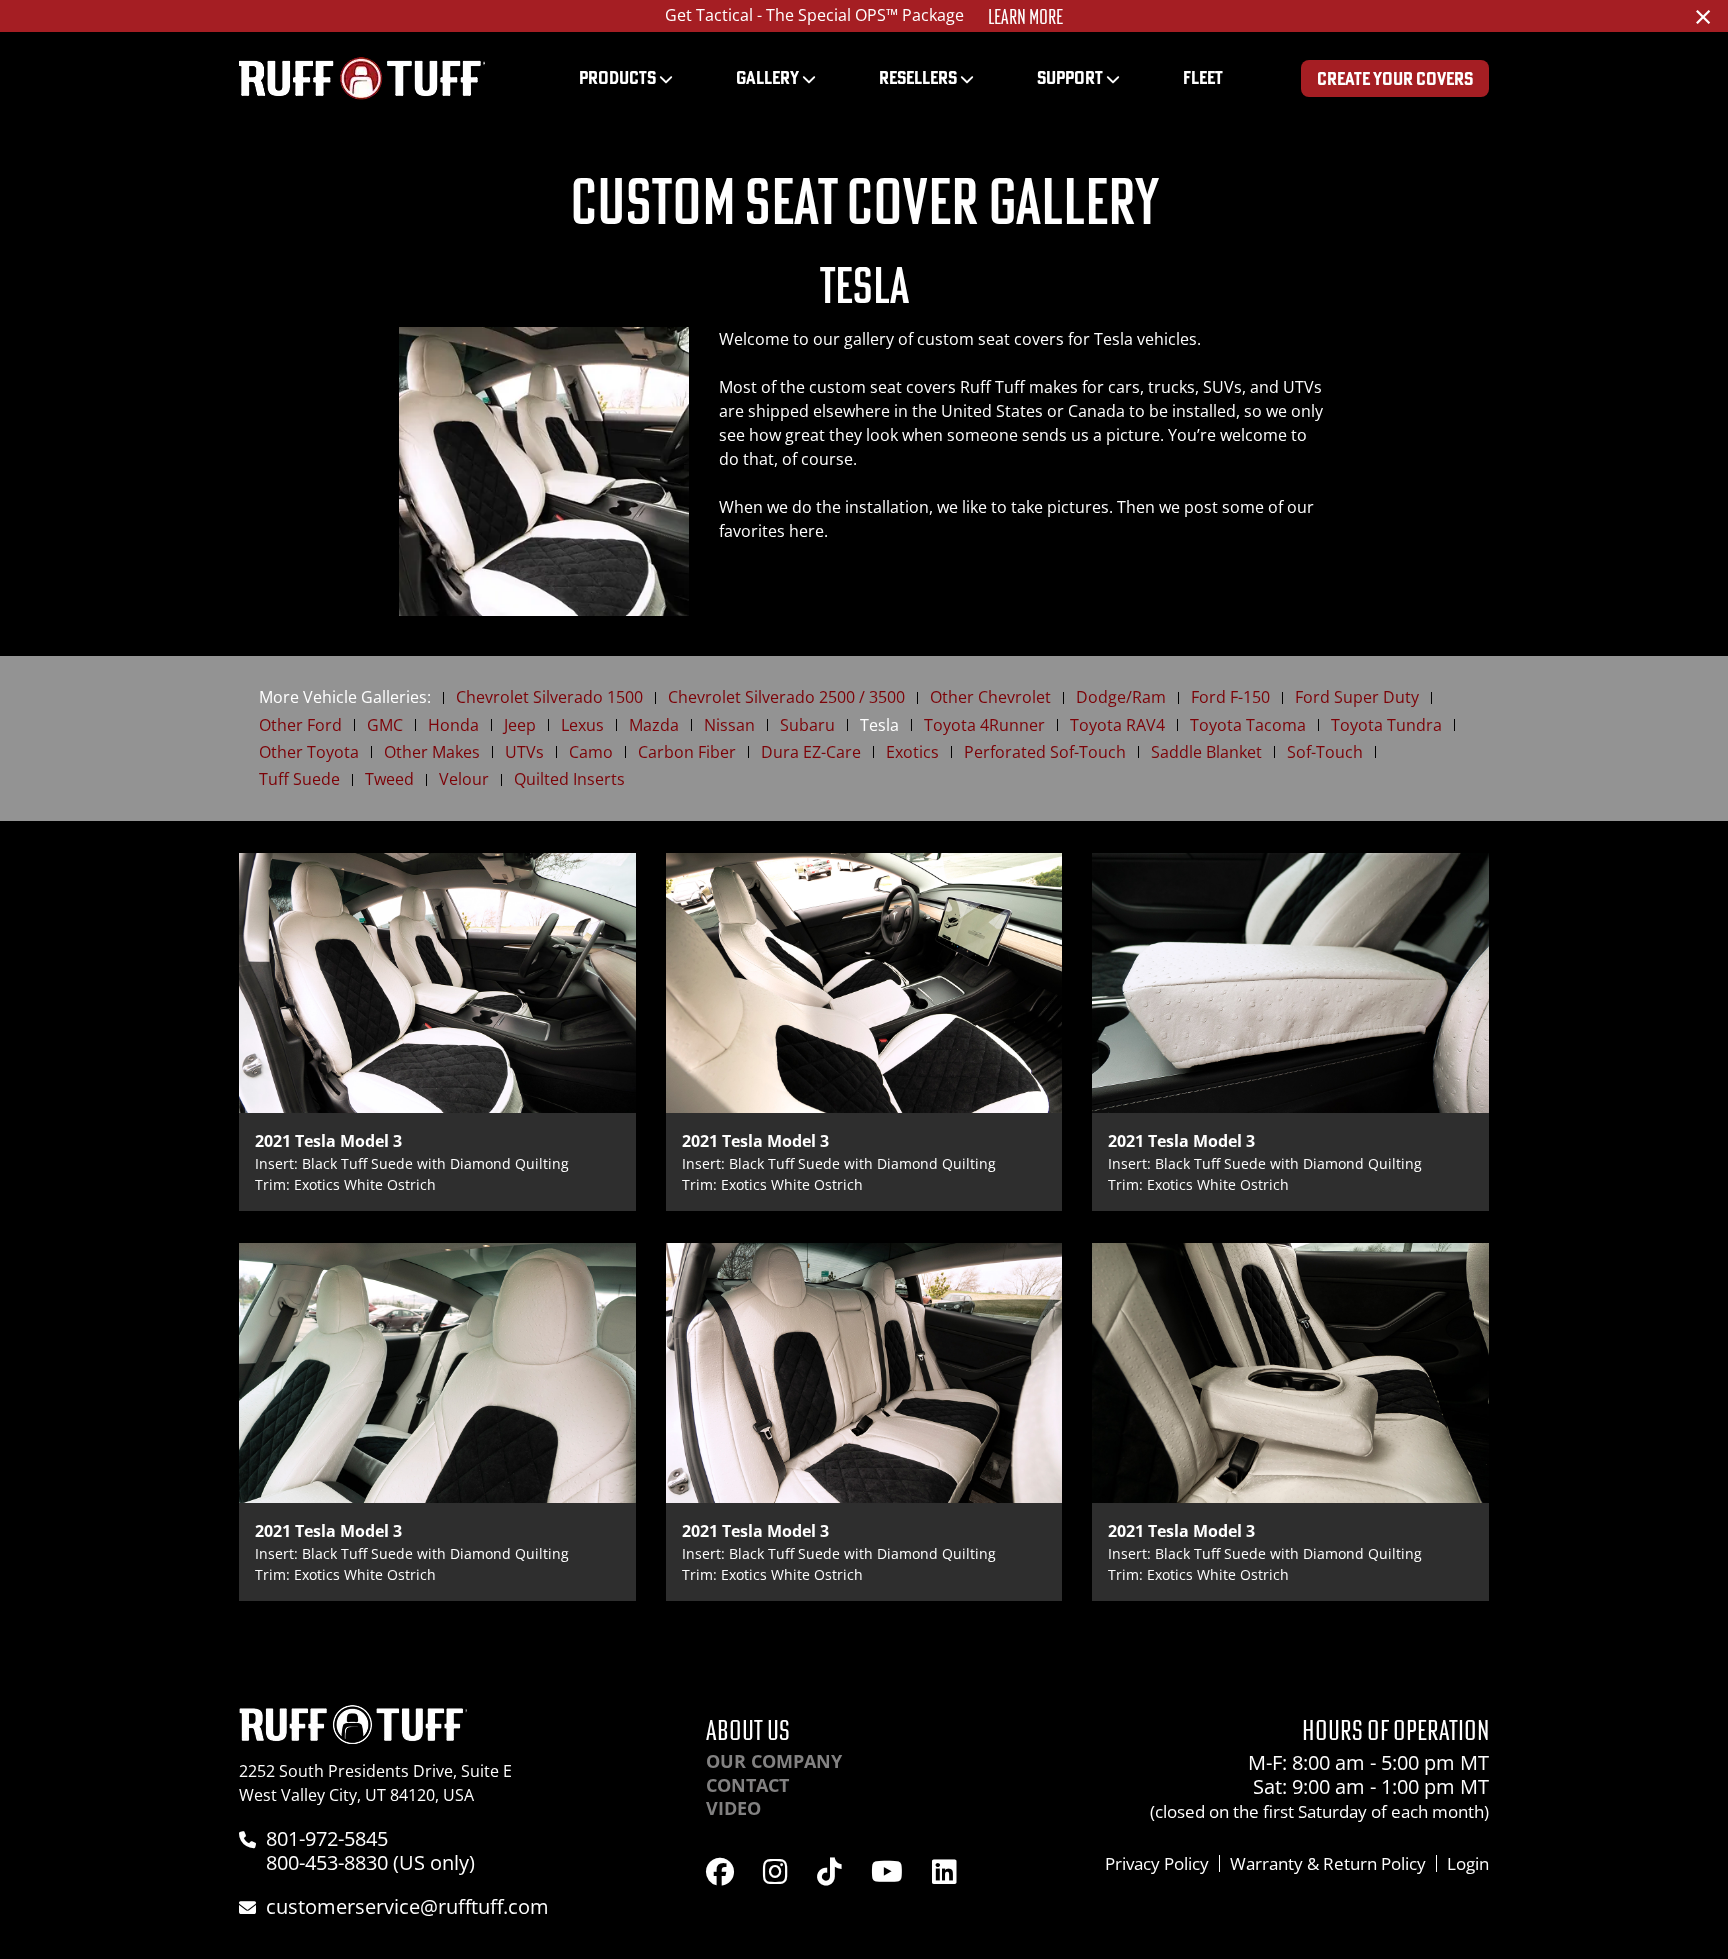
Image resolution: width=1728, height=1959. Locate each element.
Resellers (918, 77)
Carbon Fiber (687, 752)
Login (1468, 1863)
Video (733, 1808)
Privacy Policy (1157, 1863)
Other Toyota (309, 752)
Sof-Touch (1325, 752)
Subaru (807, 725)
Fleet (1203, 77)
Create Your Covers (1395, 78)
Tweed (389, 779)
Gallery (767, 77)
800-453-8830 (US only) (370, 1862)
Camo (591, 752)
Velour (464, 779)
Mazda (654, 725)
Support (1070, 77)
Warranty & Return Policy (1328, 1863)
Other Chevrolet (990, 697)
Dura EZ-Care (811, 752)
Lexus (582, 725)
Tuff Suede (299, 779)
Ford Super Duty (1357, 697)
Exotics (912, 752)
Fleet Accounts (996, 17)
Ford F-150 (1230, 697)
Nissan (729, 725)
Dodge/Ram (1121, 697)
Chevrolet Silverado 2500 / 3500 (786, 697)
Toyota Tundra (1386, 725)
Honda (453, 725)
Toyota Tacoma (1248, 725)
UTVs (524, 752)
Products (617, 77)
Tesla (879, 725)
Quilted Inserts (569, 779)
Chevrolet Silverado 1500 (549, 697)
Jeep (520, 725)
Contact (747, 1785)
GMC (385, 725)
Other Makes (432, 752)
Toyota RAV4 (1117, 725)
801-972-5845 (327, 1838)
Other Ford (300, 725)
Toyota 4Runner (984, 725)
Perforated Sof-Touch (1045, 752)
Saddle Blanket (1206, 752)
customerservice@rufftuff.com (407, 1906)
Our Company (774, 1761)
